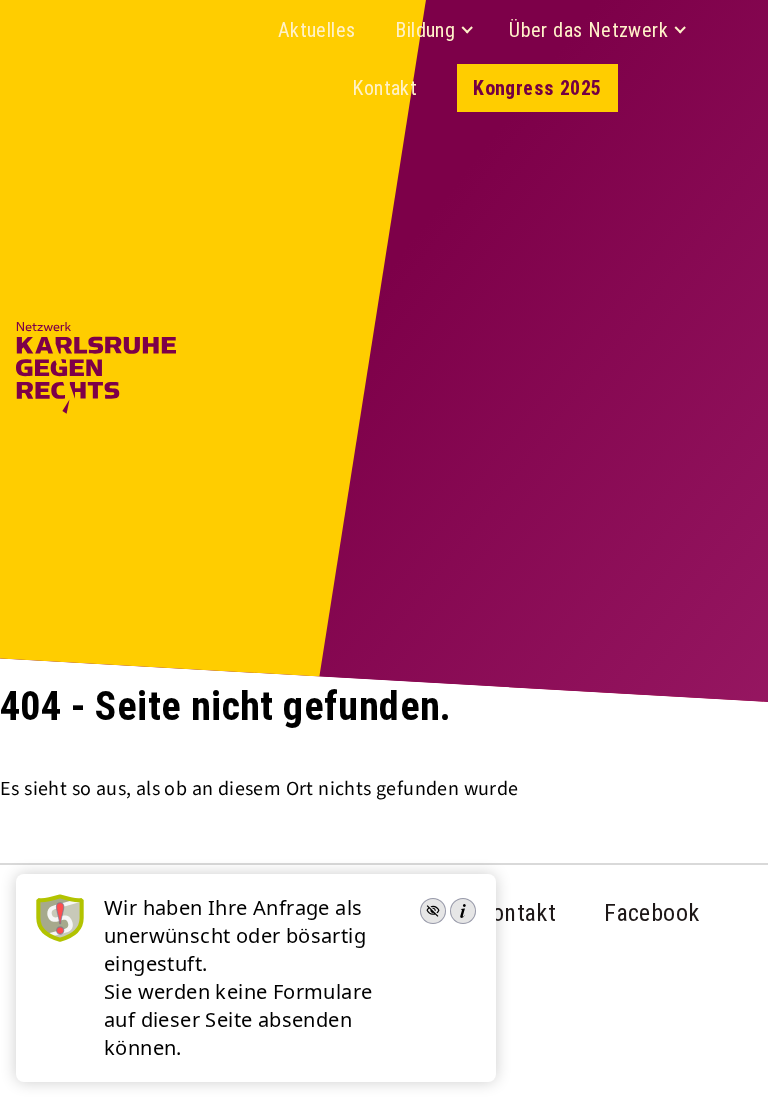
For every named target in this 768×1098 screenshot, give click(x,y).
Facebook (651, 913)
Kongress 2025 (537, 88)
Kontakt (384, 88)
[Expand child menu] (467, 30)
